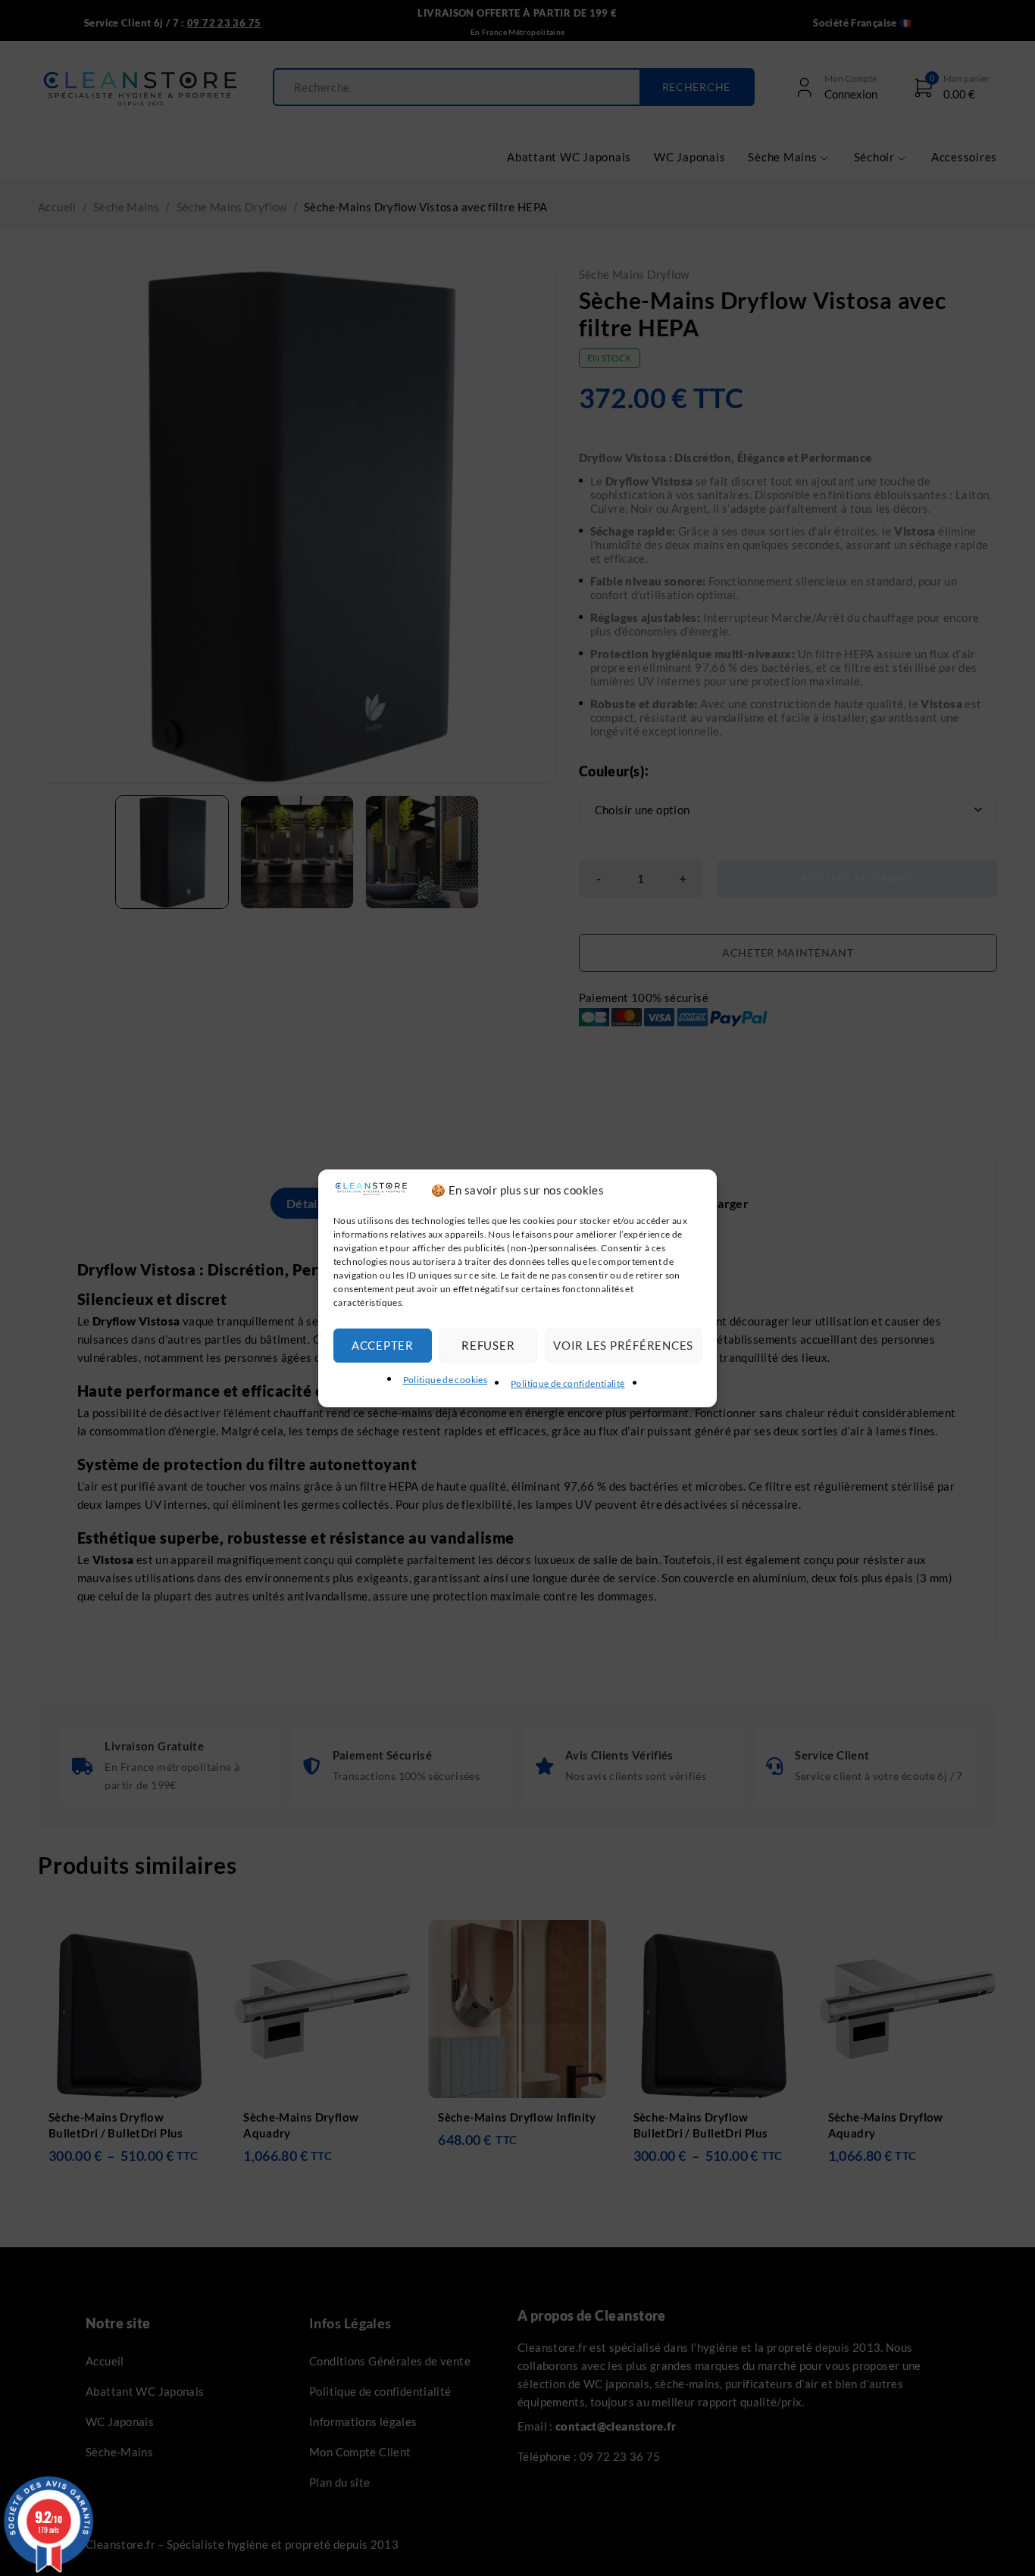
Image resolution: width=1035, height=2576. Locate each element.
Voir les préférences (623, 1345)
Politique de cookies (446, 1380)
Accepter (383, 1345)
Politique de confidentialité (568, 1383)
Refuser (488, 1345)
